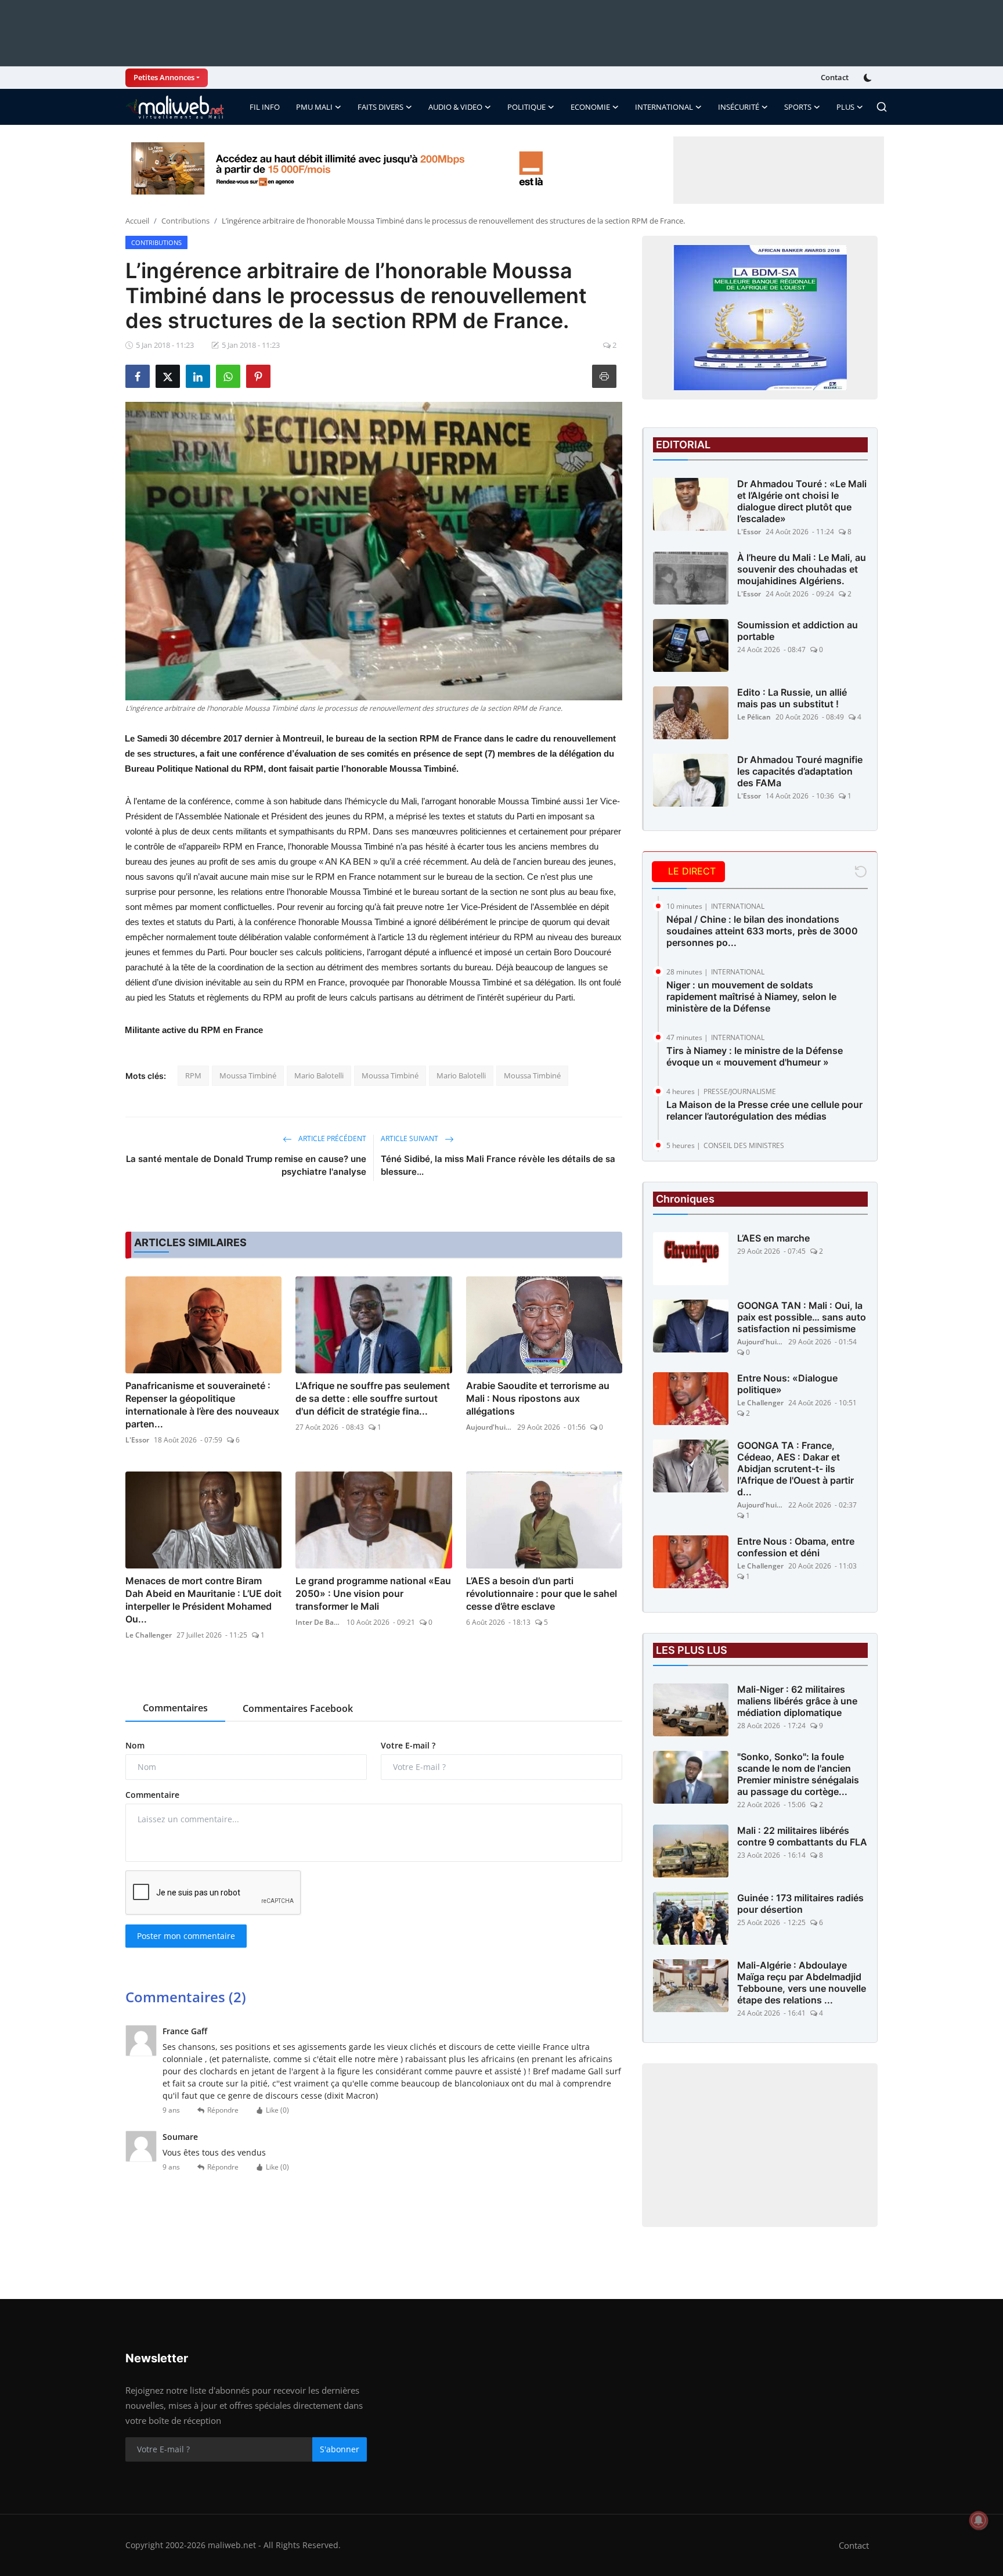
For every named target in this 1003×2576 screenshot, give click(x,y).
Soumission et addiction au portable (798, 631)
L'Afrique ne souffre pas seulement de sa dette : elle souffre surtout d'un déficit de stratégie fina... (373, 1398)
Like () (277, 2110)
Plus (845, 107)
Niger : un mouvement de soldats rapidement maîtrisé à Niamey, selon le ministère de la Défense (751, 996)
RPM (193, 1075)
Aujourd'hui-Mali (489, 1427)
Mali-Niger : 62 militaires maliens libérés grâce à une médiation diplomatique (797, 1701)
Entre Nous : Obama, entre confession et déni (796, 1547)
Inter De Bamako (319, 1622)
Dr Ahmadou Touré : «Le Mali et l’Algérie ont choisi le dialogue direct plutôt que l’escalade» (802, 501)
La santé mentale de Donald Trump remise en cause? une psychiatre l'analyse (246, 1165)
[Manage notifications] (979, 2520)
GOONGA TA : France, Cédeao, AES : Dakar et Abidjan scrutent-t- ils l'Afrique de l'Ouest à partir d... (795, 1469)
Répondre (223, 2110)
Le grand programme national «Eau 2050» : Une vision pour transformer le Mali (373, 1593)
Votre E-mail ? (408, 1745)
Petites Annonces (164, 77)
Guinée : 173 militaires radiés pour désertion (800, 1904)
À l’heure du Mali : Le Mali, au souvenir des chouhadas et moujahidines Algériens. (802, 569)
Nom (135, 1745)
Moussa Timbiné (248, 1075)
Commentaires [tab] (175, 1708)
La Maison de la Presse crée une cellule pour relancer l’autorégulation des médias (764, 1110)
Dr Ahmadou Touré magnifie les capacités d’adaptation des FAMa (800, 771)
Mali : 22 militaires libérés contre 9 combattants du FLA (802, 1836)
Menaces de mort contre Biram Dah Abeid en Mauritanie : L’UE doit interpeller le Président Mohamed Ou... (203, 1600)
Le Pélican (754, 717)
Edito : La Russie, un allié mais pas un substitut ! (792, 698)
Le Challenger (149, 1635)
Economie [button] (590, 107)
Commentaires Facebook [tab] (298, 1708)
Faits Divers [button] (380, 107)
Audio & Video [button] (455, 107)
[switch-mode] (869, 78)
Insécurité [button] (739, 107)
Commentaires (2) (186, 1997)
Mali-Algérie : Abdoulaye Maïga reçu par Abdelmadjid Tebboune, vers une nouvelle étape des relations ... (802, 1983)
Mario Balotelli (319, 1075)
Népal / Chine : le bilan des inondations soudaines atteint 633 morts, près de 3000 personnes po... (762, 931)
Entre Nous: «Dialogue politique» (787, 1384)
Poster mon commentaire (186, 1936)
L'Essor (137, 1440)
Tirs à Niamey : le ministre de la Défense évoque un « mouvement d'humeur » (755, 1056)
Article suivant (410, 1138)
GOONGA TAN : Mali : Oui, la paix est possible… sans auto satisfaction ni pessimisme (802, 1317)
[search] (882, 107)
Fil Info (265, 107)
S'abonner (340, 2449)
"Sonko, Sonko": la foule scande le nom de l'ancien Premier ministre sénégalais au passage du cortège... (798, 1774)
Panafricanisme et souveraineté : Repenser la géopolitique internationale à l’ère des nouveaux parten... (202, 1405)
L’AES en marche (773, 1238)
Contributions (185, 221)
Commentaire (152, 1795)
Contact (835, 77)
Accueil (137, 221)
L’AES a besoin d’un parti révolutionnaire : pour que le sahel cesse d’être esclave (542, 1593)
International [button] (664, 107)
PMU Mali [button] (314, 107)
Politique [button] (526, 107)
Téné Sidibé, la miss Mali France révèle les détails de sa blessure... (498, 1165)
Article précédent (331, 1138)
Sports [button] (798, 107)
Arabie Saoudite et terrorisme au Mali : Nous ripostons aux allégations (538, 1398)
